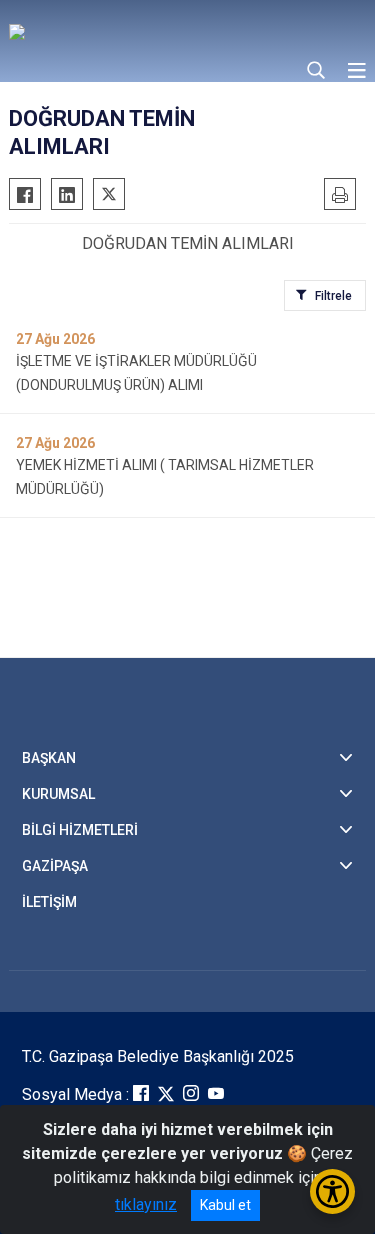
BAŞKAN (49, 758)
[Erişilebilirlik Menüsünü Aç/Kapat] (332, 1191)
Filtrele (333, 296)
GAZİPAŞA (55, 866)
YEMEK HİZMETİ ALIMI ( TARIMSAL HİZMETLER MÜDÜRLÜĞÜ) (165, 477)
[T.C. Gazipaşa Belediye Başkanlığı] (154, 30)
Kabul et (225, 1205)
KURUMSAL (58, 794)
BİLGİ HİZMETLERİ (80, 830)
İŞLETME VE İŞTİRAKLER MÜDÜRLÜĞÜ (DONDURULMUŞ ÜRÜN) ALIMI (136, 373)
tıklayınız (146, 1204)
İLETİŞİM (49, 902)
